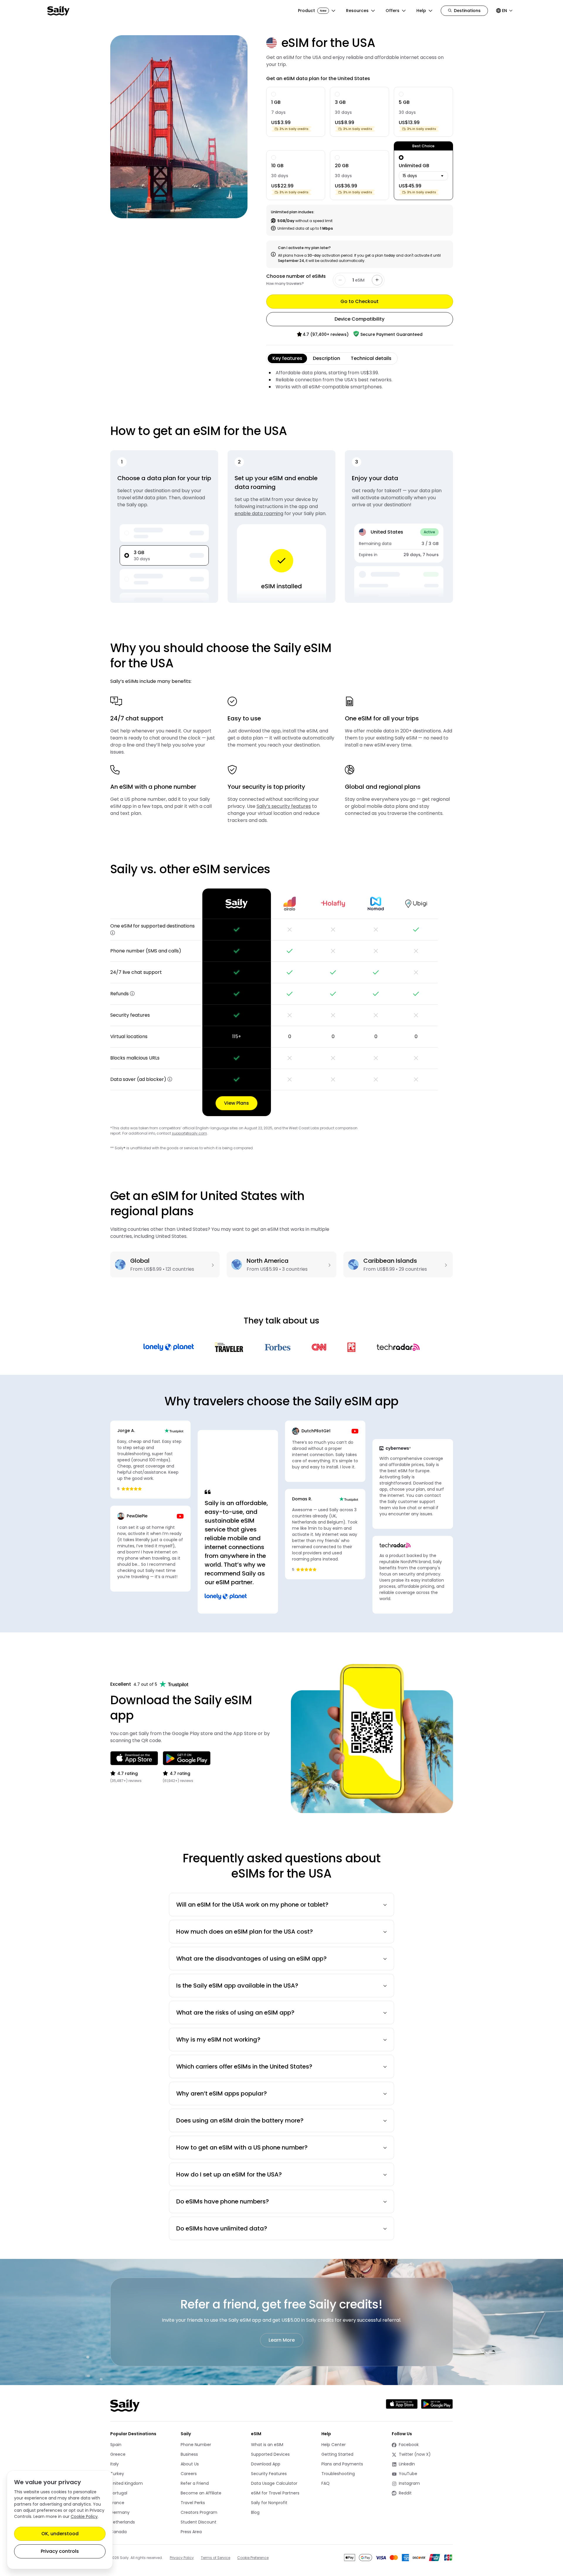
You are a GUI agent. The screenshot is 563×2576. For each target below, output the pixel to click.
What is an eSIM (267, 2445)
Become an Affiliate (201, 2493)
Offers (392, 11)
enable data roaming (259, 513)
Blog (255, 2512)
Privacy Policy (182, 2558)
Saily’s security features (284, 806)
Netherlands (123, 2522)
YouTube (413, 2474)
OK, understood (60, 2534)
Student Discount (199, 2522)
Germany (120, 2512)
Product (312, 11)
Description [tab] (327, 358)
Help (421, 11)
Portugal (119, 2493)
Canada (118, 2532)
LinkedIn (413, 2464)
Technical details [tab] (371, 358)
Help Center (334, 2445)
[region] (282, 1002)
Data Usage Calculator (274, 2483)
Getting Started (337, 2454)
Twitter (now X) (413, 2454)
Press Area (191, 2532)
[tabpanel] (360, 380)
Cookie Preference (253, 2558)
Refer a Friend (195, 2483)
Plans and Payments (342, 2464)
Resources (357, 11)
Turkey (117, 2474)
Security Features (269, 2474)
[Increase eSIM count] (377, 280)
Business (189, 2454)
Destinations (467, 11)
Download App (266, 2464)
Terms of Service (216, 2558)
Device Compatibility (359, 319)
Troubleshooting (338, 2474)
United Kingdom (127, 2483)
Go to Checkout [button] (359, 301)
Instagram (413, 2483)
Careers (189, 2474)
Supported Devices (270, 2454)
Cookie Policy (84, 2516)
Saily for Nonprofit (269, 2503)
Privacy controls (60, 2551)
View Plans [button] (236, 1103)
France (117, 2503)
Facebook (413, 2445)
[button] (113, 933)
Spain (116, 2445)
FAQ (325, 2483)
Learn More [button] (282, 2340)
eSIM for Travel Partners (275, 2493)
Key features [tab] (287, 358)
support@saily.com (189, 1133)
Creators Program (199, 2512)
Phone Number (196, 2445)
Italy (115, 2464)
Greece (118, 2454)
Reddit (413, 2493)
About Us (190, 2464)
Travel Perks (193, 2503)
